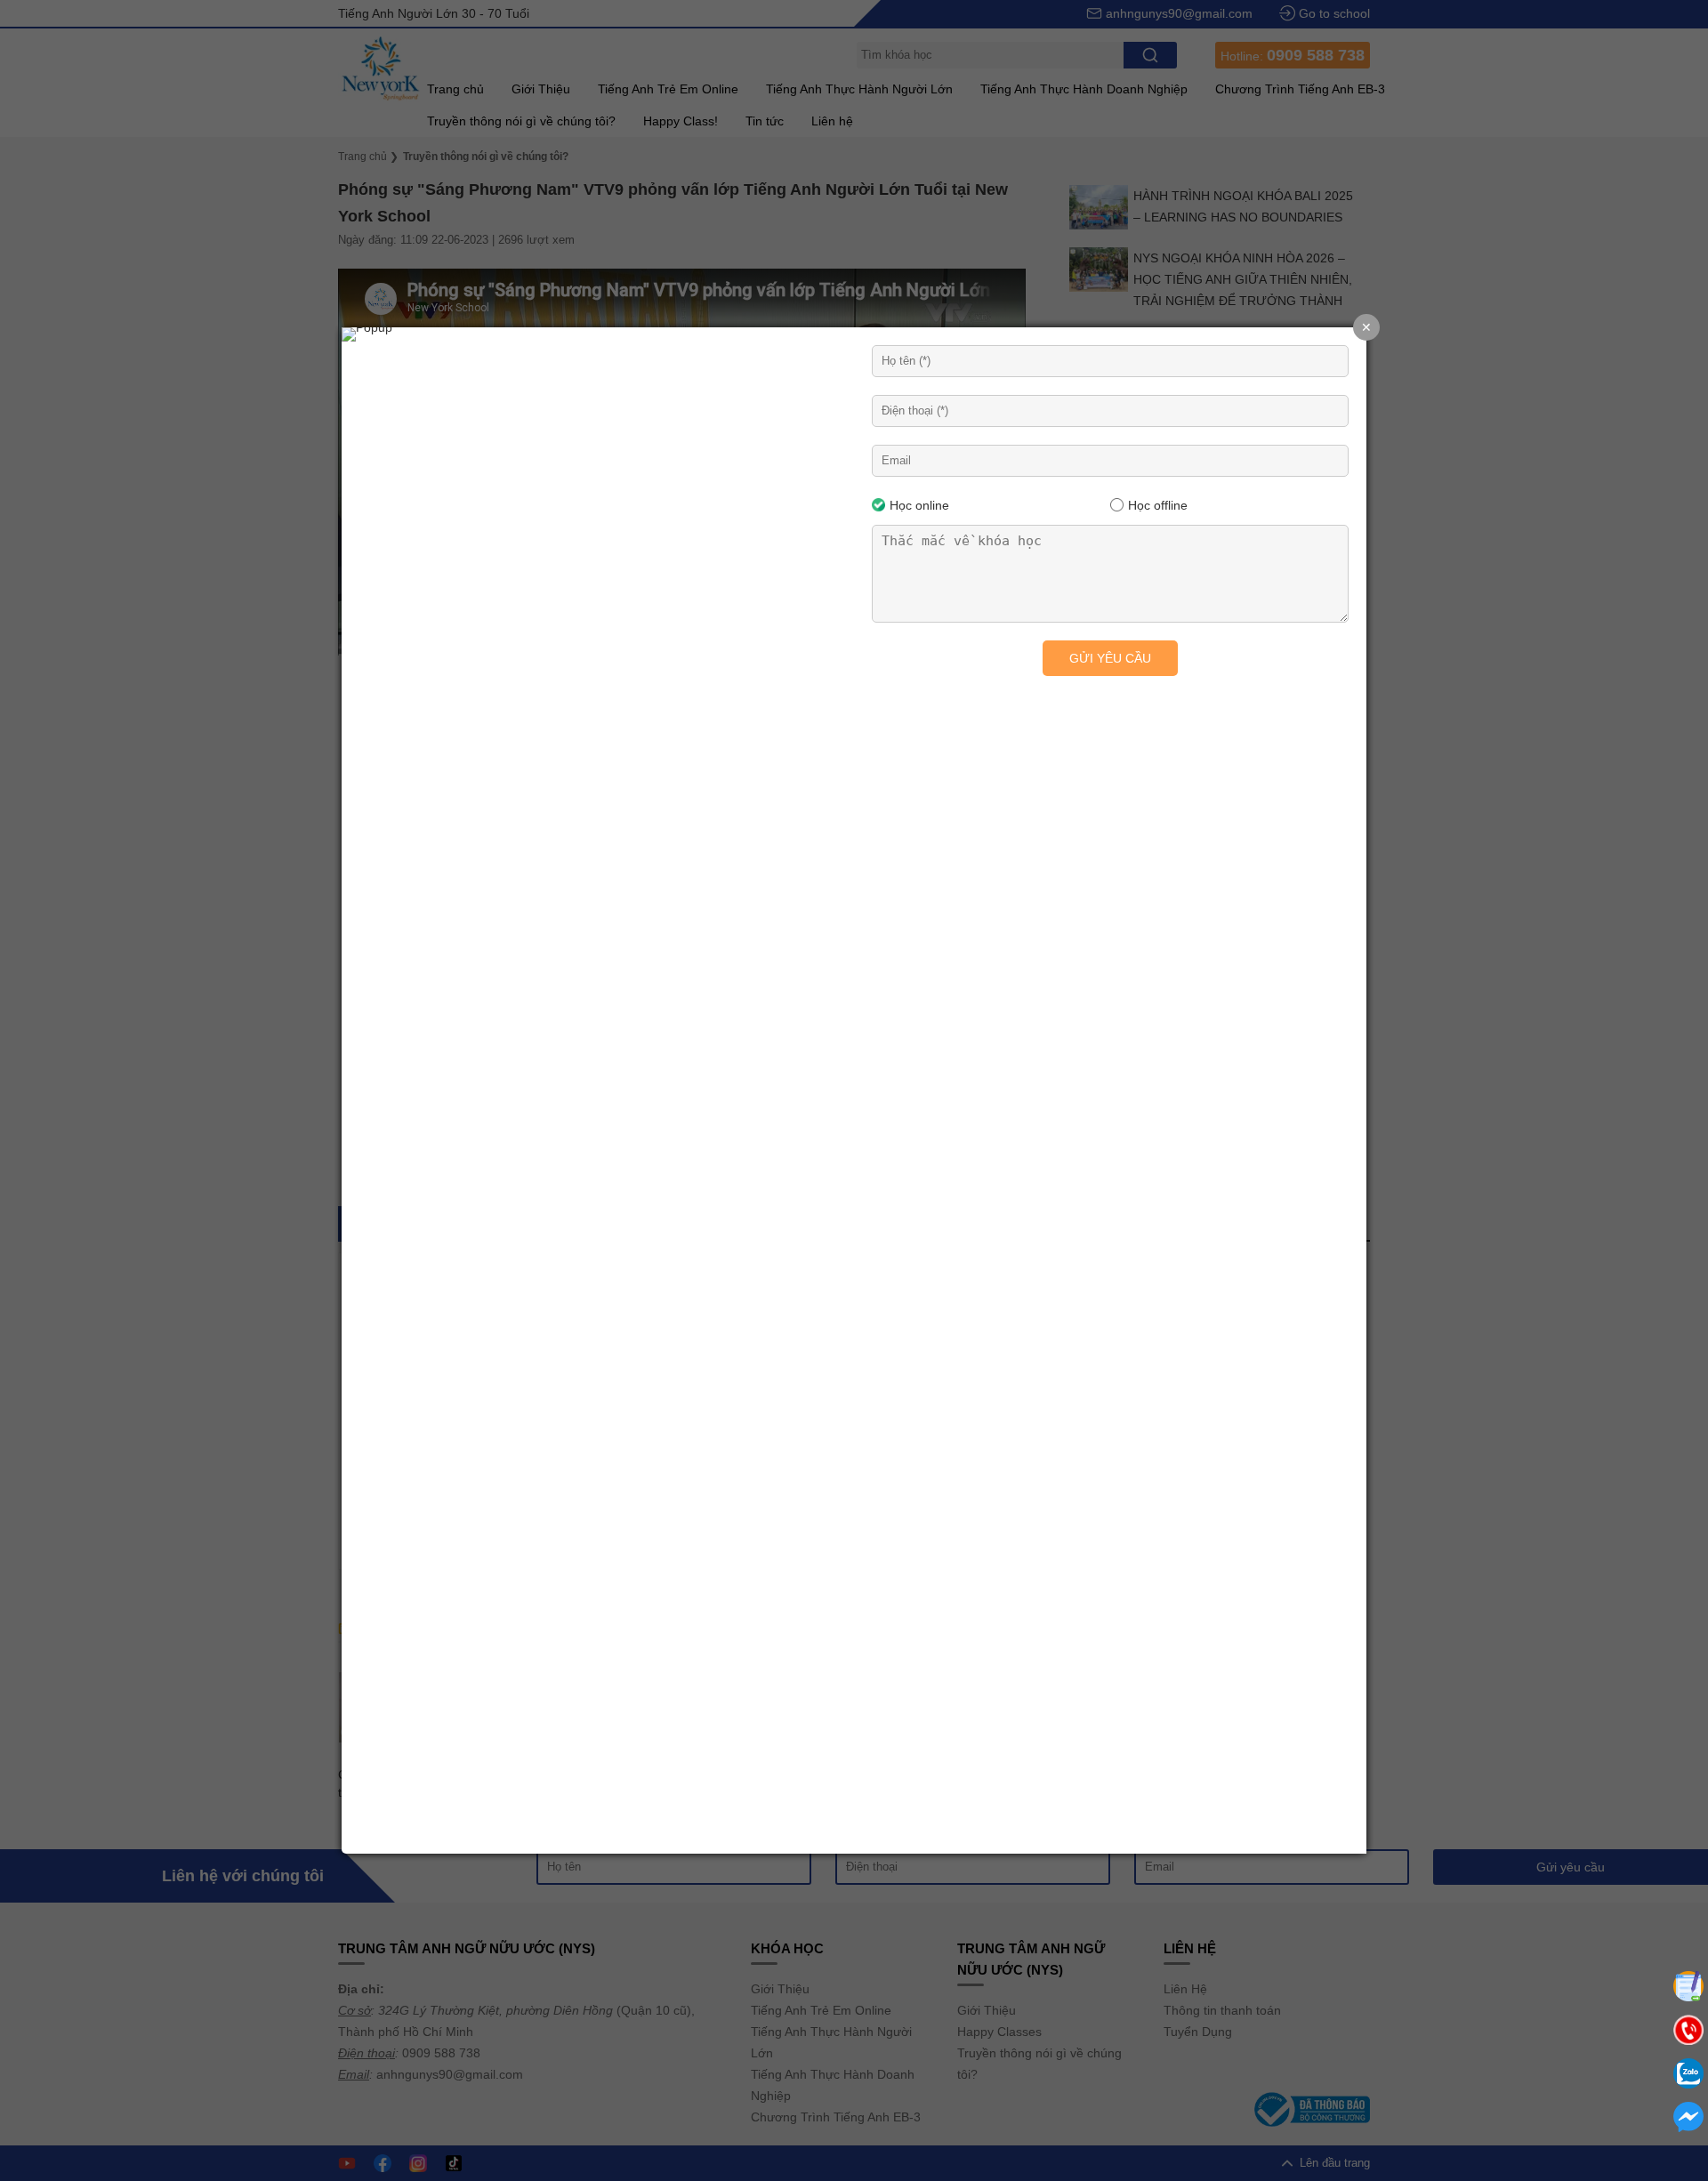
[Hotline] (1688, 2030)
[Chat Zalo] (1688, 2073)
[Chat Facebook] (1688, 2117)
